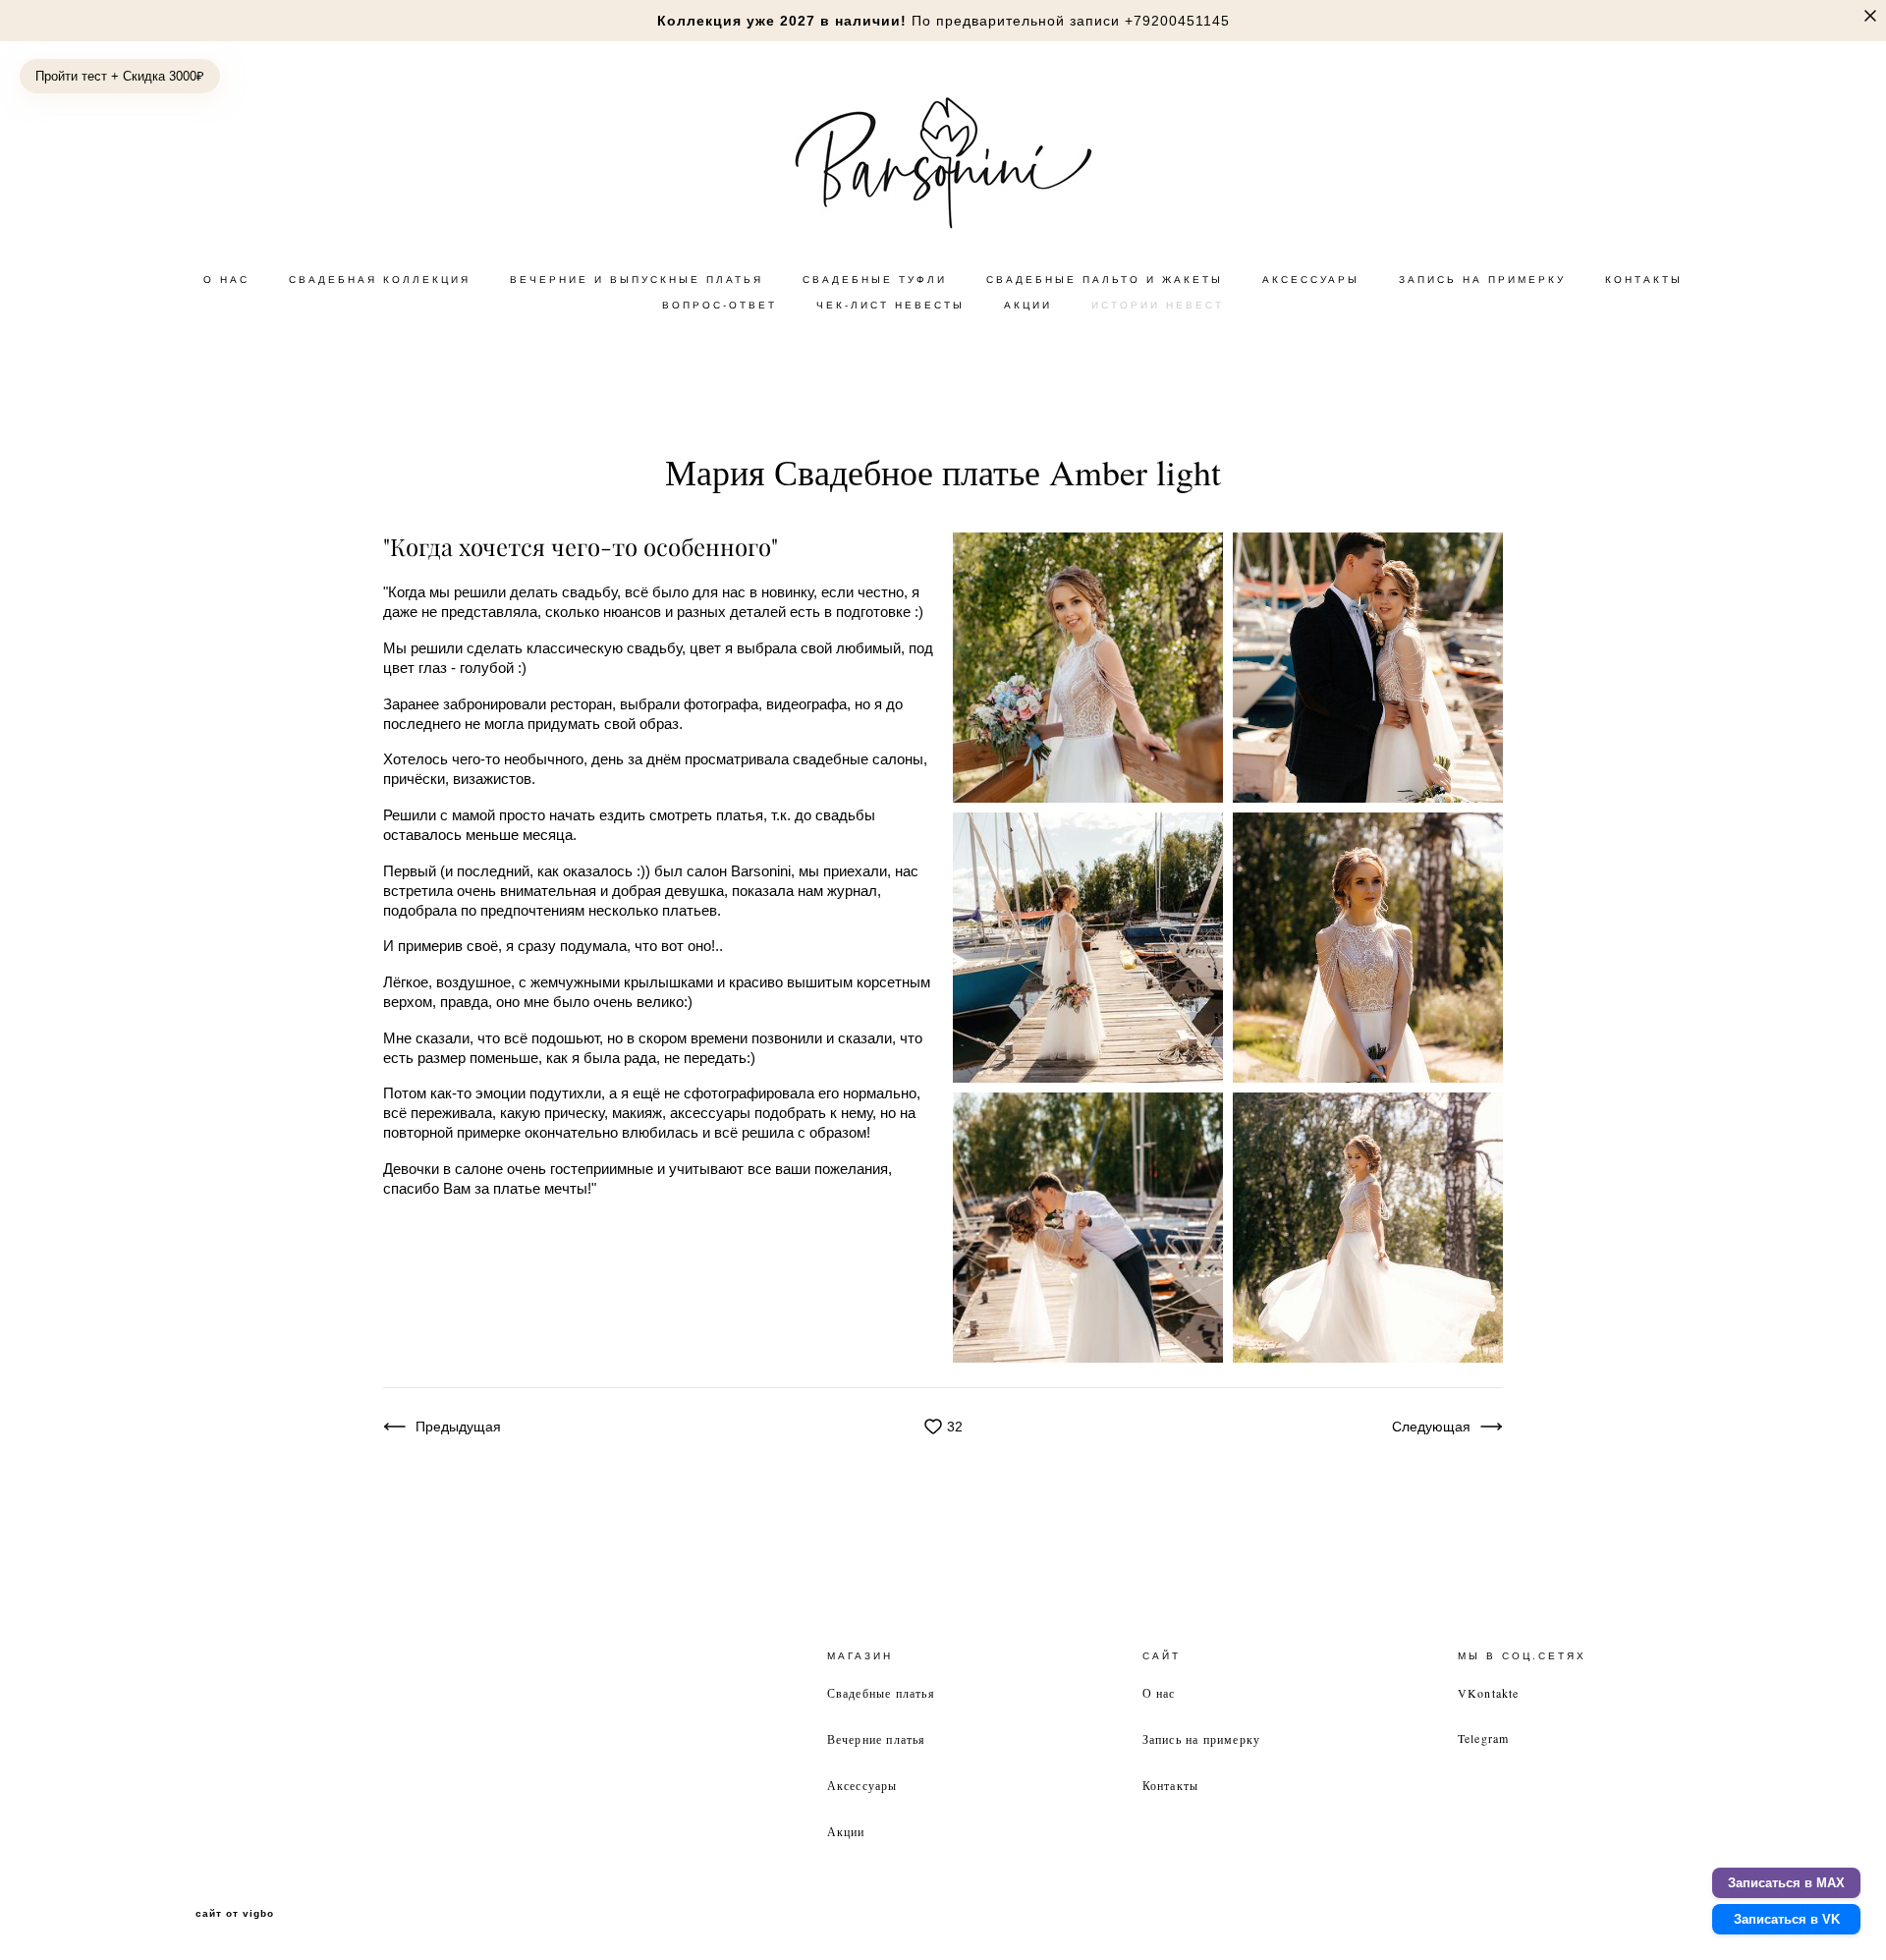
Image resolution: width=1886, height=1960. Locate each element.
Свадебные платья (881, 1693)
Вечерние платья (877, 1739)
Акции (846, 1831)
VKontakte (1489, 1693)
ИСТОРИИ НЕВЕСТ (1158, 305)
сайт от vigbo (235, 1914)
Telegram (1484, 1738)
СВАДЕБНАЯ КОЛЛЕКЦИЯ (380, 280)
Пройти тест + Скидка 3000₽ (120, 76)
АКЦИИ (1028, 305)
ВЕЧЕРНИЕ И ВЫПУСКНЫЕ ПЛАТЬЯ (637, 280)
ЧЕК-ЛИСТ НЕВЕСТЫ (890, 305)
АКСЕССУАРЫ (1311, 280)
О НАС (226, 280)
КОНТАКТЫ (1644, 280)
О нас (1159, 1693)
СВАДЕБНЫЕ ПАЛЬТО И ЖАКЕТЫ (1105, 280)
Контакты (1171, 1785)
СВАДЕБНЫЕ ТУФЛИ (875, 280)
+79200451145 (1177, 21)
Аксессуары (862, 1785)
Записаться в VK (1787, 1919)
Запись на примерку (1202, 1739)
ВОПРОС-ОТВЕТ (720, 305)
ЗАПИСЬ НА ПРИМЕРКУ (1482, 280)
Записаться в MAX (1786, 1883)
